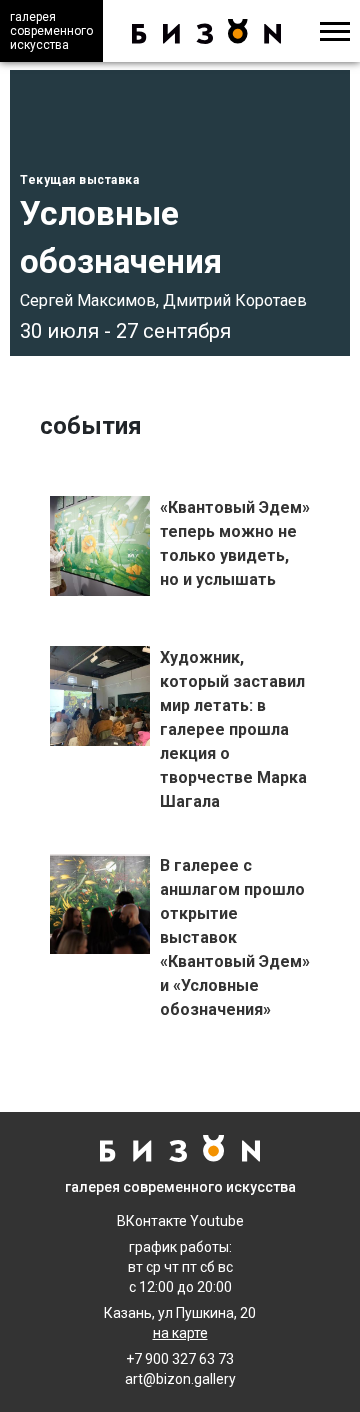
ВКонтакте (152, 1221)
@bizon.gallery (189, 1379)
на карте (180, 1333)
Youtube (217, 1221)
